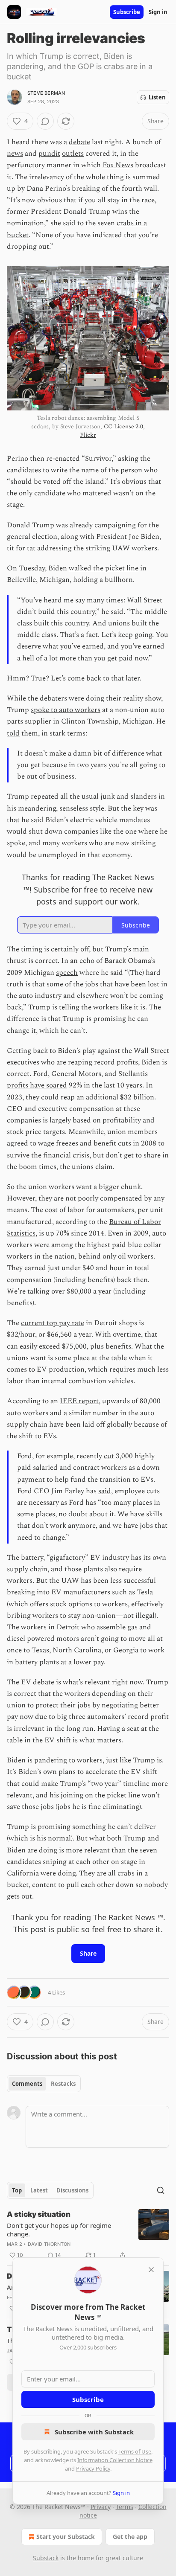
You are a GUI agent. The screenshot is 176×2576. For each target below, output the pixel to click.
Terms (125, 2507)
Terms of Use (135, 2451)
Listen (157, 97)
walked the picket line (104, 568)
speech (67, 973)
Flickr (88, 435)
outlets (73, 154)
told (13, 733)
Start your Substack (66, 2537)
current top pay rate (53, 1323)
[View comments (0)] (45, 121)
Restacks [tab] (63, 2084)
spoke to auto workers (66, 710)
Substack (46, 2558)
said (105, 1491)
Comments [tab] (27, 2084)
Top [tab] (17, 2190)
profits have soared (37, 1085)
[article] (88, 2235)
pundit (49, 154)
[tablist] (44, 2084)
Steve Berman (46, 93)
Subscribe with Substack (94, 2432)
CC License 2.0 (123, 426)
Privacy (101, 2507)
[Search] (161, 2190)
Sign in (158, 12)
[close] (151, 2270)
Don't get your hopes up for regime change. (59, 2230)
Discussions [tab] (72, 2190)
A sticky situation (39, 2214)
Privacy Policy (93, 2468)
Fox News (118, 165)
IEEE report (79, 1401)
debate (79, 142)
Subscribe (127, 12)
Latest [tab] (39, 2190)
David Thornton (49, 2244)
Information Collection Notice (115, 2460)
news (15, 154)
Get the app (130, 2537)
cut (109, 1456)
